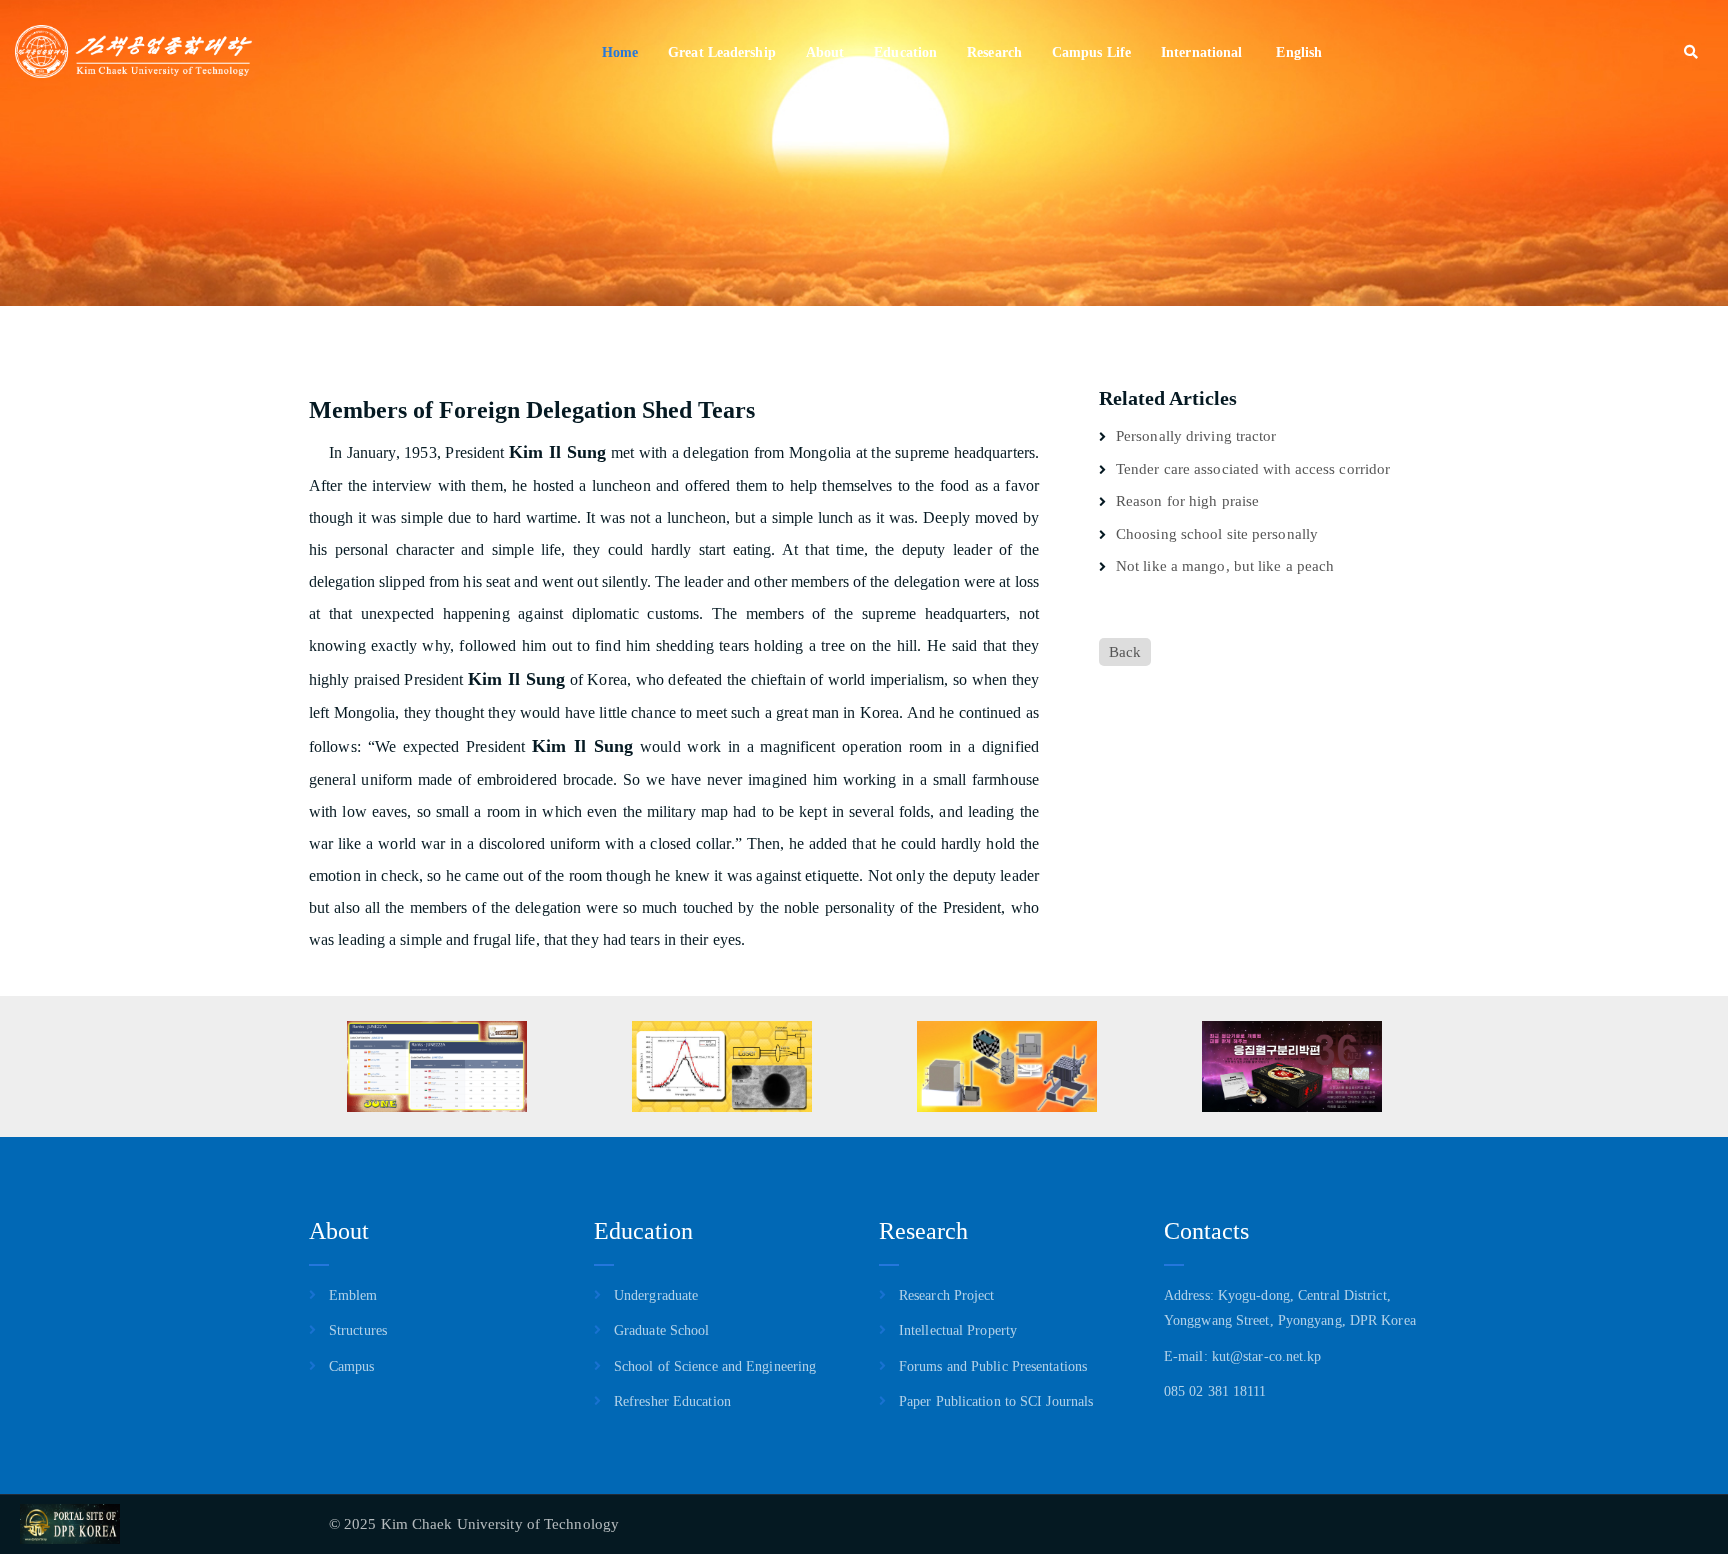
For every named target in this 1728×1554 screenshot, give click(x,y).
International (1201, 52)
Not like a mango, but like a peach (1225, 566)
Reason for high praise (1187, 501)
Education (905, 52)
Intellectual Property (958, 1330)
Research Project (947, 1295)
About (825, 52)
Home (620, 52)
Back (1125, 652)
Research (994, 52)
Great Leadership (722, 52)
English (1299, 52)
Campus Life (1091, 52)
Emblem (353, 1295)
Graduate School (662, 1330)
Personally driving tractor (1196, 436)
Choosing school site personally (1217, 534)
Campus (352, 1366)
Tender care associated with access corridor (1253, 469)
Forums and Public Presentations (993, 1366)
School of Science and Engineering (715, 1366)
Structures (358, 1330)
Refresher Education (672, 1401)
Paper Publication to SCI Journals (996, 1401)
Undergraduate (656, 1295)
